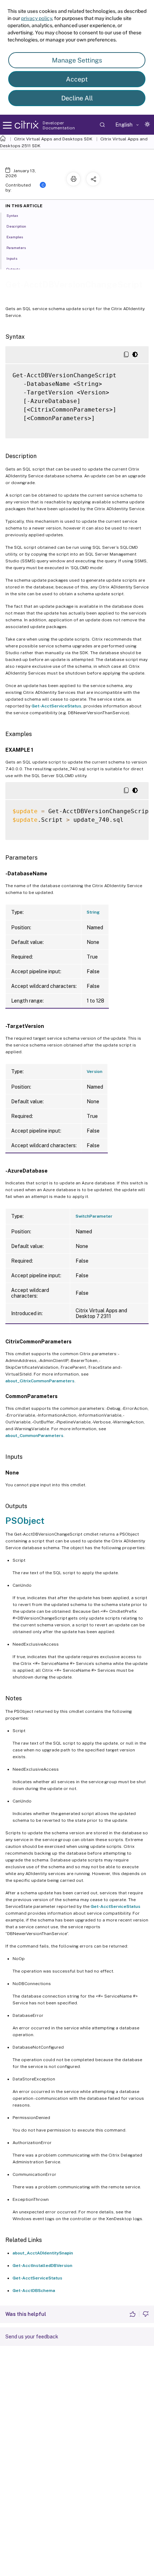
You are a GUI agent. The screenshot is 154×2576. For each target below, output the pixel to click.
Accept (77, 79)
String (93, 912)
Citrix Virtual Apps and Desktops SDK (53, 139)
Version (95, 1071)
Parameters (16, 248)
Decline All (77, 98)
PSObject (25, 1521)
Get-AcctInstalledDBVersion (42, 2266)
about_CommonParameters (34, 1436)
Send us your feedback (32, 2337)
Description (16, 226)
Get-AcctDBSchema (34, 2291)
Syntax (12, 215)
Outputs (13, 269)
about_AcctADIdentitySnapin (43, 2253)
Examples (15, 237)
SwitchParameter (94, 1216)
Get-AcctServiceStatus (56, 706)
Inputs (12, 258)
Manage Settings (77, 60)
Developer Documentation (59, 125)
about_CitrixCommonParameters (40, 1381)
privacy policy (37, 18)
